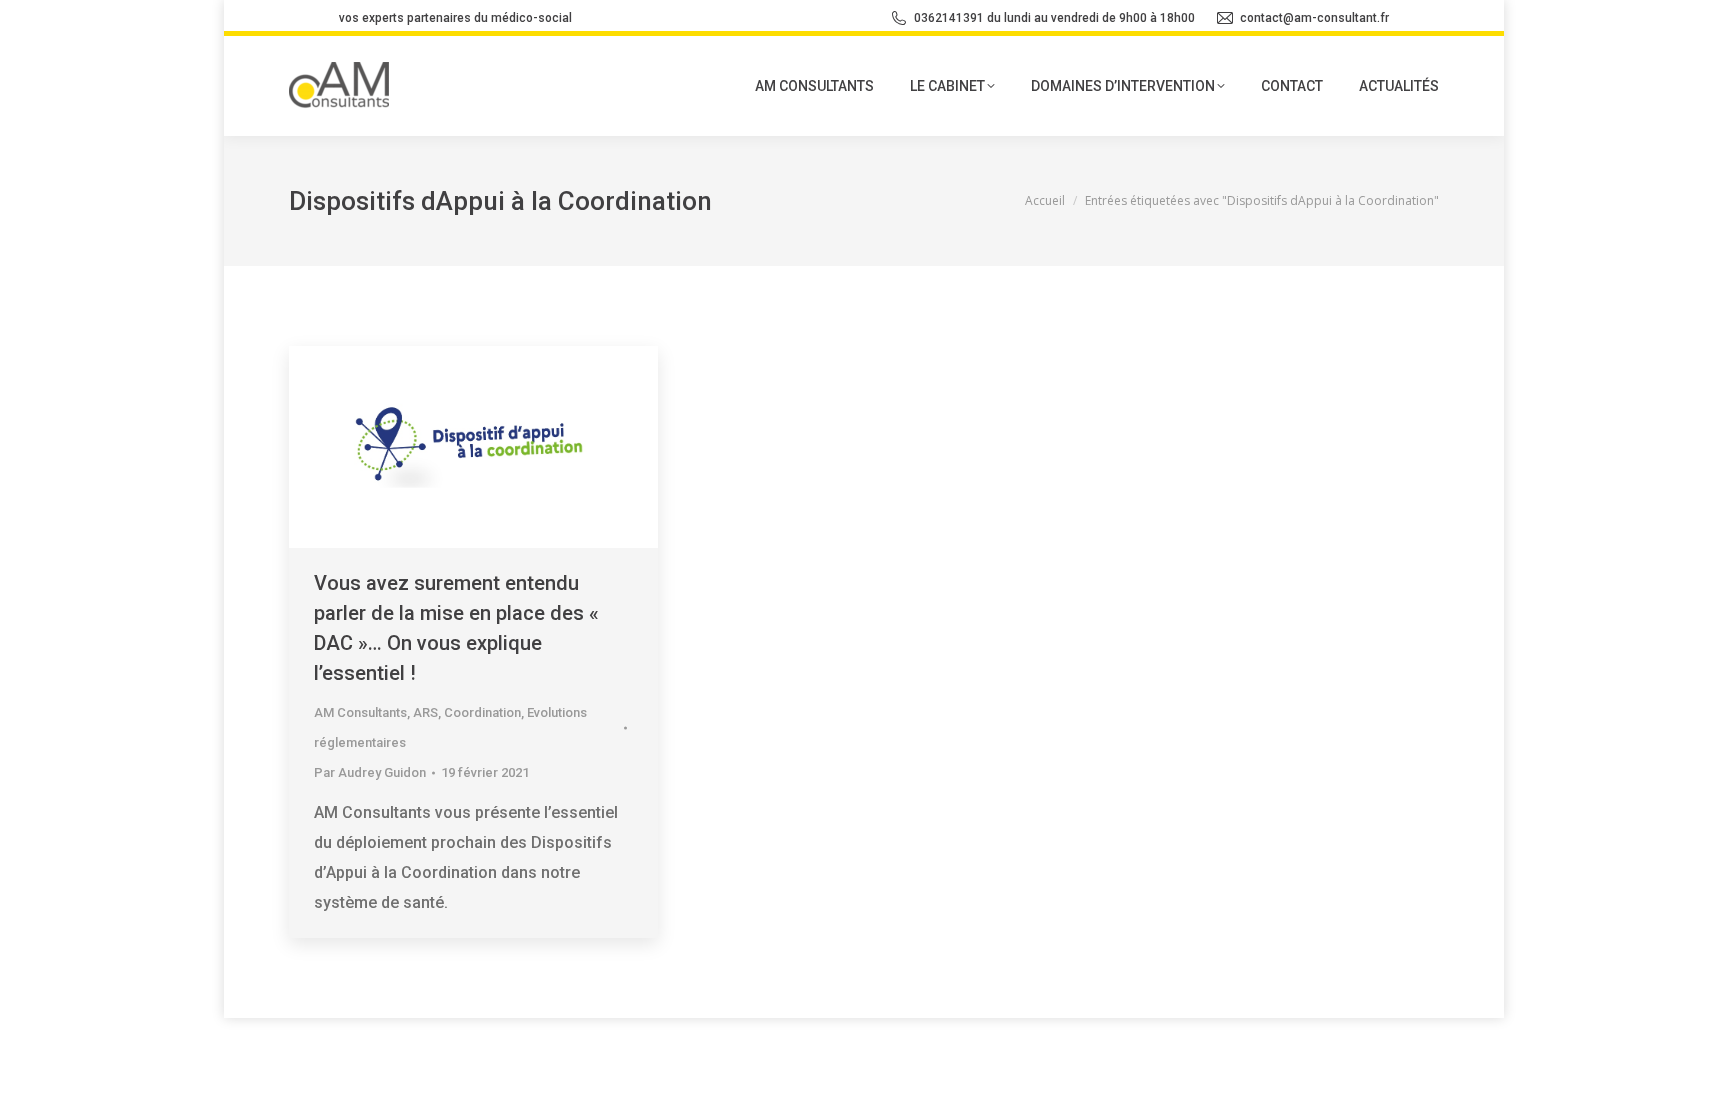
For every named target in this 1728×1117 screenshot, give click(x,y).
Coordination (482, 712)
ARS (425, 712)
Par (370, 772)
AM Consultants (360, 712)
